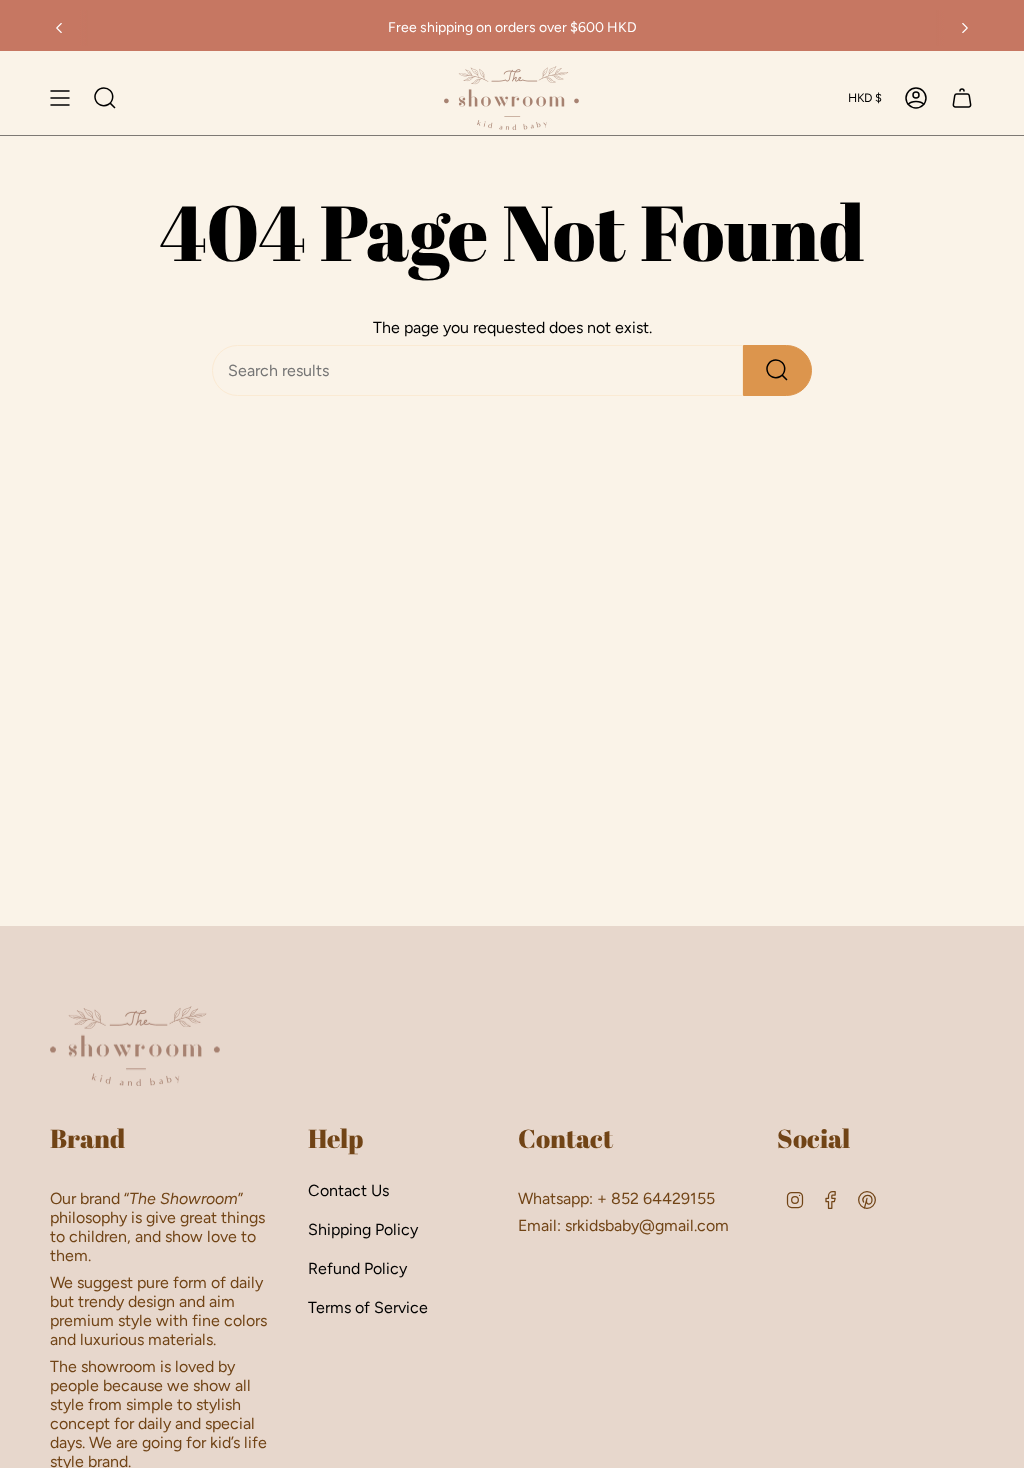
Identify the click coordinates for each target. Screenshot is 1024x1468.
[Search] (777, 370)
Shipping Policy (363, 1229)
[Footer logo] (135, 1046)
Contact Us (348, 1190)
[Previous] (59, 28)
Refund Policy (357, 1268)
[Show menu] (60, 98)
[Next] (965, 28)
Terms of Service (368, 1307)
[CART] (962, 98)
